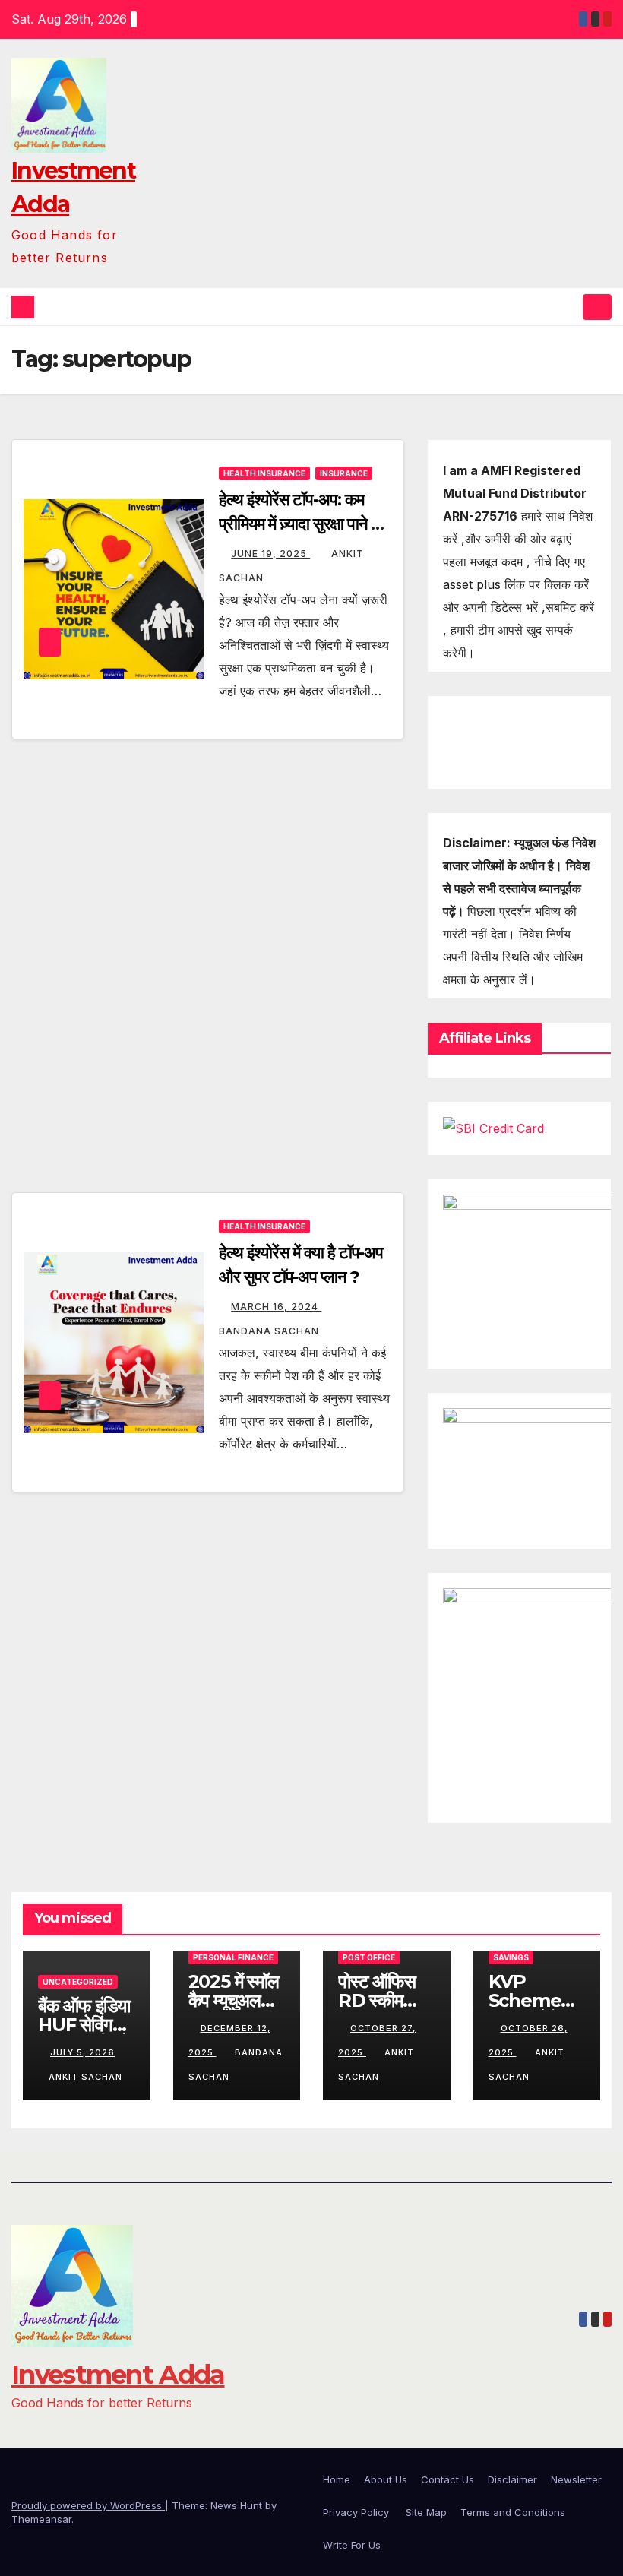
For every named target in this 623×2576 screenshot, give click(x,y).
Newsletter (576, 2479)
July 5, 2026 (82, 2052)
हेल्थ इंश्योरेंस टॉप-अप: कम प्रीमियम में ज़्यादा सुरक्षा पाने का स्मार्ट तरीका (302, 524)
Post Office (369, 1957)
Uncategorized (78, 1982)
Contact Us (447, 2479)
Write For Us (352, 2545)
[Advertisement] (208, 861)
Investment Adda (118, 2375)
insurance (344, 473)
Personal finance (233, 1957)
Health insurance (264, 473)
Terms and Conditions (513, 2512)
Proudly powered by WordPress (88, 2505)
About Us (386, 2479)
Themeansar (41, 2519)
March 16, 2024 (276, 1307)
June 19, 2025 (270, 554)
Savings (511, 1957)
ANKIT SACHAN (85, 2077)
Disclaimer (512, 2479)
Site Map (426, 2512)
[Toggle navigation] (597, 307)
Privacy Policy (357, 2512)
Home (337, 2479)
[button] (568, 307)
